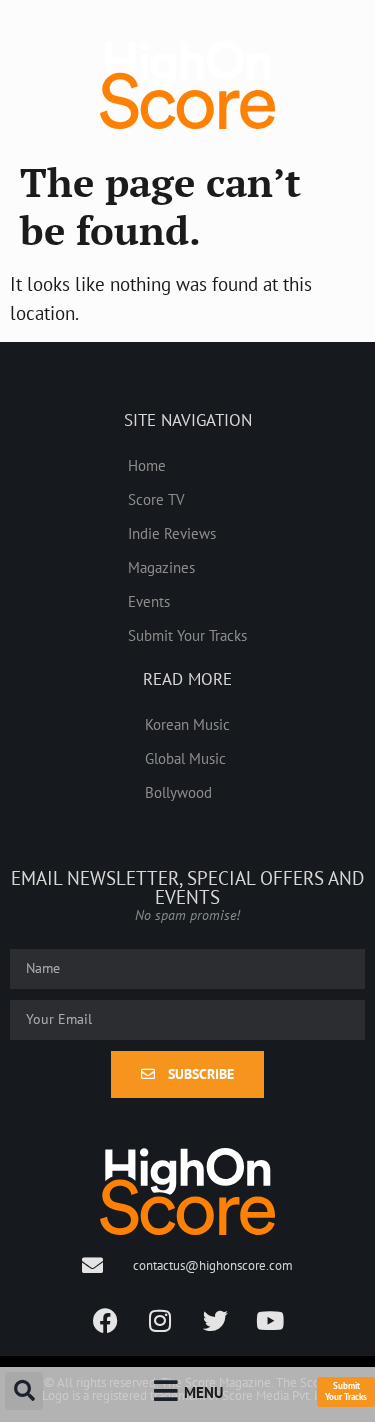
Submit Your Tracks (187, 635)
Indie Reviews (172, 533)
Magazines (161, 567)
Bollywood (178, 792)
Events (149, 601)
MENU (203, 1392)
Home (147, 465)
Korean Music (187, 724)
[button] (24, 1391)
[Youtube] (270, 1321)
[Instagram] (160, 1321)
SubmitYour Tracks (346, 1391)
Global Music (185, 758)
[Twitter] (215, 1321)
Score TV (156, 499)
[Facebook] (105, 1321)
